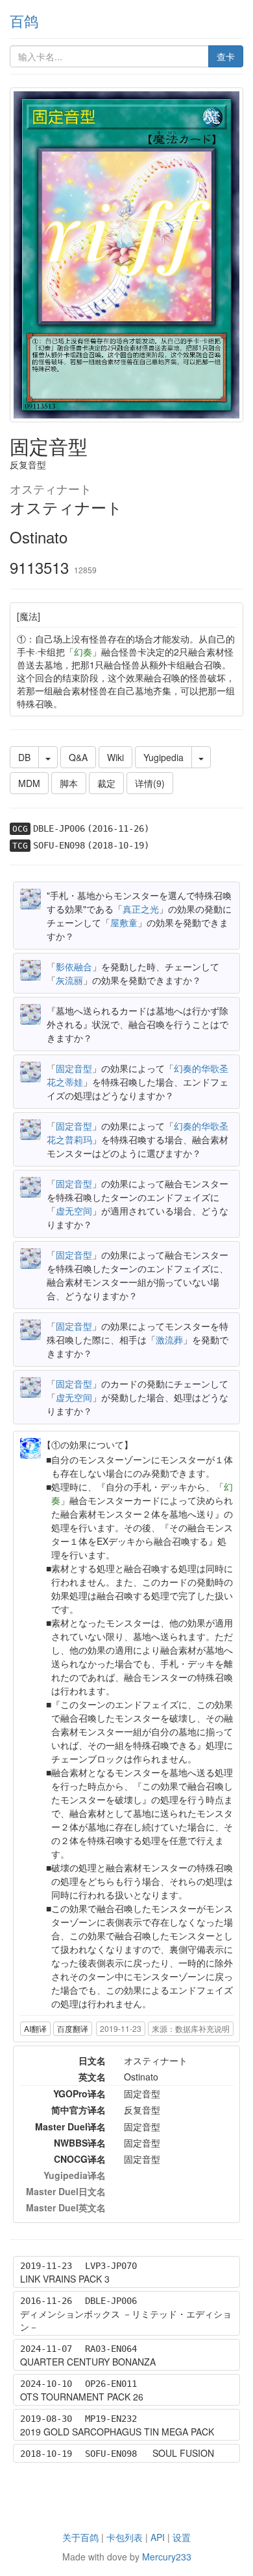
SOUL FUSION (183, 2453)
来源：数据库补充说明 (191, 2028)
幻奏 (83, 652)
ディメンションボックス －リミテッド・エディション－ (126, 2320)
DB (24, 757)
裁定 (106, 783)
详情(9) (150, 783)
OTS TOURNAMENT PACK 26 (82, 2397)
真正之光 (141, 909)
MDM (29, 783)
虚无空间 (74, 1211)
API (158, 2537)
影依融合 (74, 966)
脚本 (69, 783)
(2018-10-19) (118, 845)
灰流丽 (69, 980)
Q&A (78, 757)
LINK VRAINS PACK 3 (65, 2279)
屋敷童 (124, 922)
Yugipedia (163, 757)
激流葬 (169, 1339)
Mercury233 (167, 2557)
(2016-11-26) (118, 828)
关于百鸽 (80, 2537)
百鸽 (24, 20)
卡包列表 (125, 2537)
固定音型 (74, 1068)
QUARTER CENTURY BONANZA (88, 2362)
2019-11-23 (121, 2028)
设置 (182, 2537)
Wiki (115, 757)
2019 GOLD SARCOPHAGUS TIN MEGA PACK (117, 2432)
